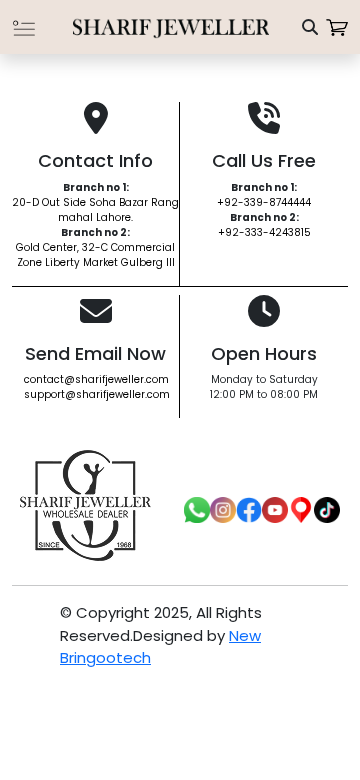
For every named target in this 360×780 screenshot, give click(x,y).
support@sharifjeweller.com (97, 394)
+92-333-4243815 (264, 232)
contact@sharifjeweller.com (96, 379)
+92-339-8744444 (264, 202)
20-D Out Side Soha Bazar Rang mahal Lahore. (95, 210)
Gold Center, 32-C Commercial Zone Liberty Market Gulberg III (95, 255)
